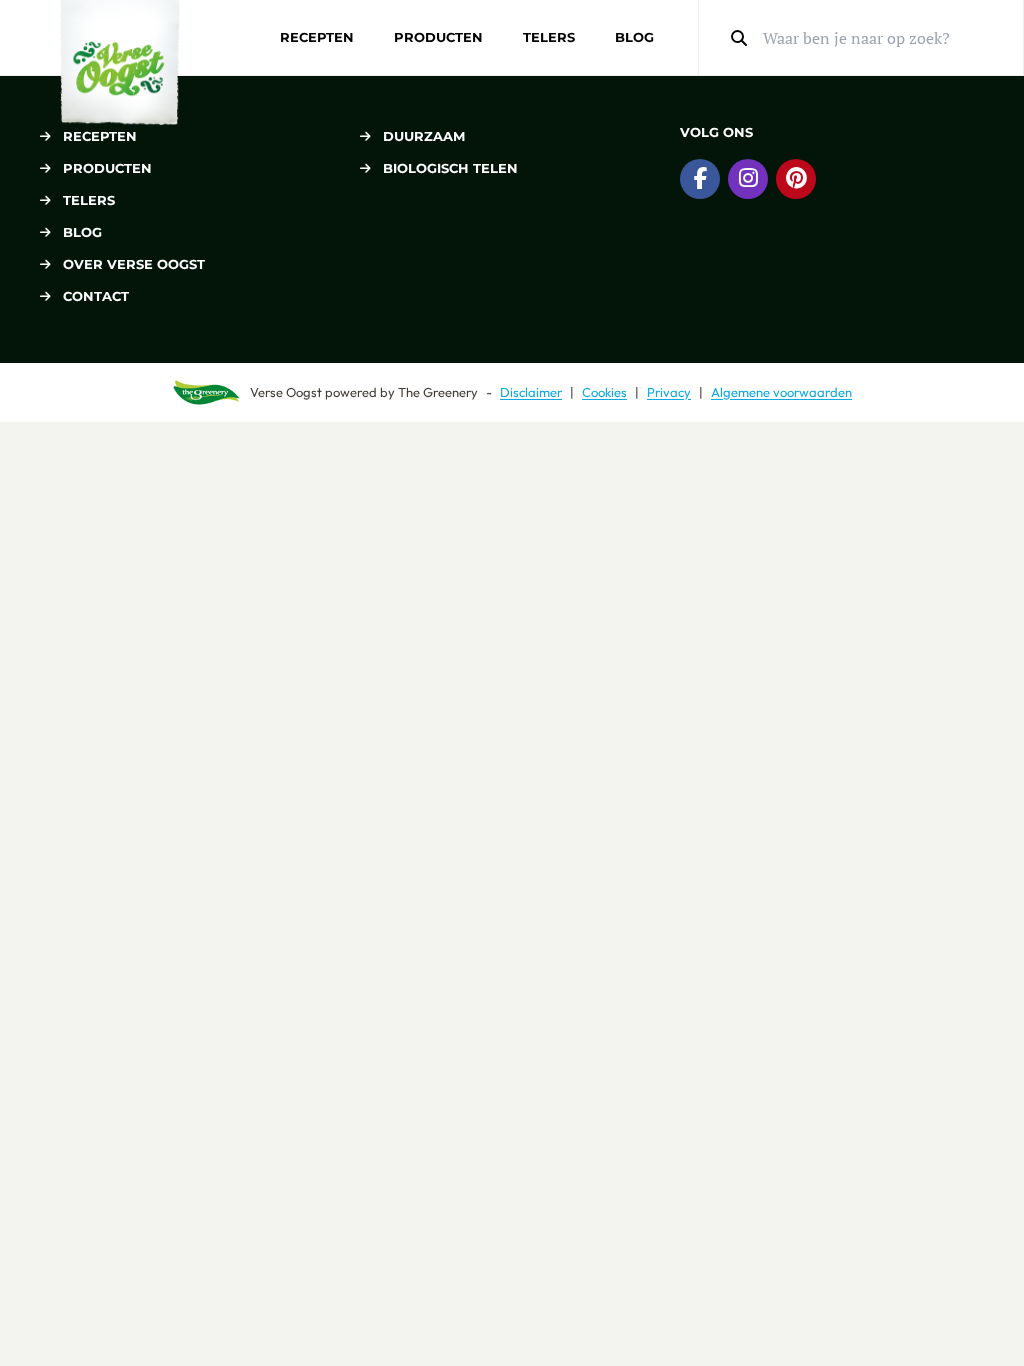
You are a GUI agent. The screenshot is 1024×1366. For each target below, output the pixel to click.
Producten (438, 37)
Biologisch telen (450, 168)
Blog (634, 37)
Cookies (604, 392)
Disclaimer (531, 392)
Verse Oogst (286, 392)
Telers (549, 37)
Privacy (669, 392)
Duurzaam (424, 136)
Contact (96, 296)
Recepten (317, 37)
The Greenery (438, 392)
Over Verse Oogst (134, 264)
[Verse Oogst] (120, 62)
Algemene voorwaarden (781, 392)
